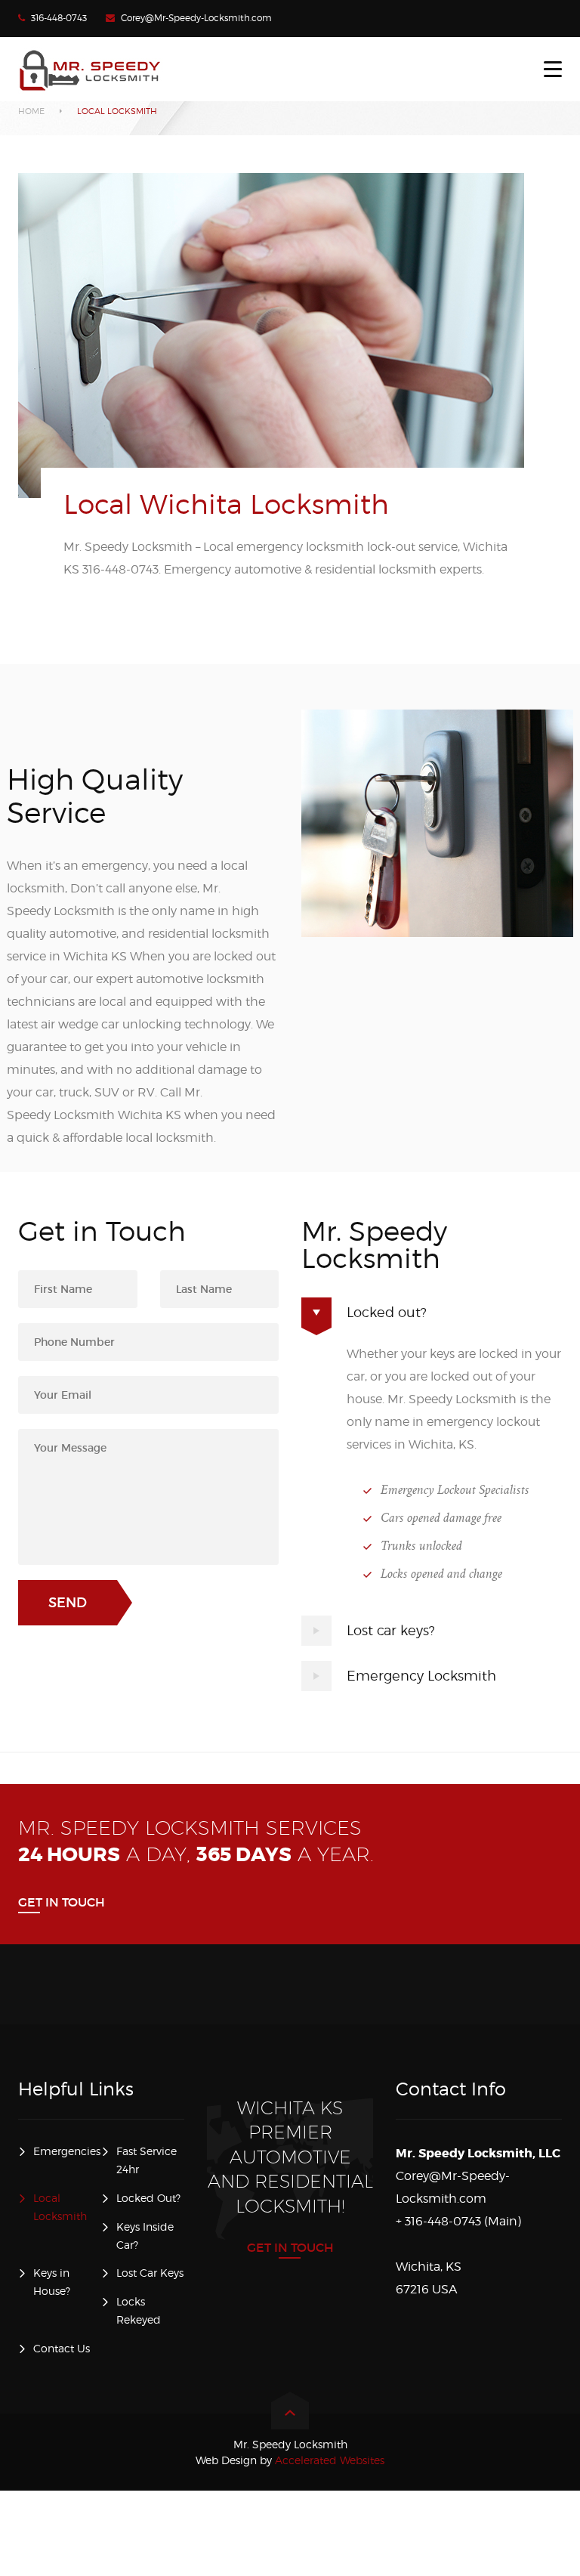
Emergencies (67, 2151)
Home (31, 111)
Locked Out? (148, 2198)
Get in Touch (62, 1902)
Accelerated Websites (290, 2460)
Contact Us (62, 2348)
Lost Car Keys (150, 2273)
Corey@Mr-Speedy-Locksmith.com (196, 18)
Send (68, 1603)
